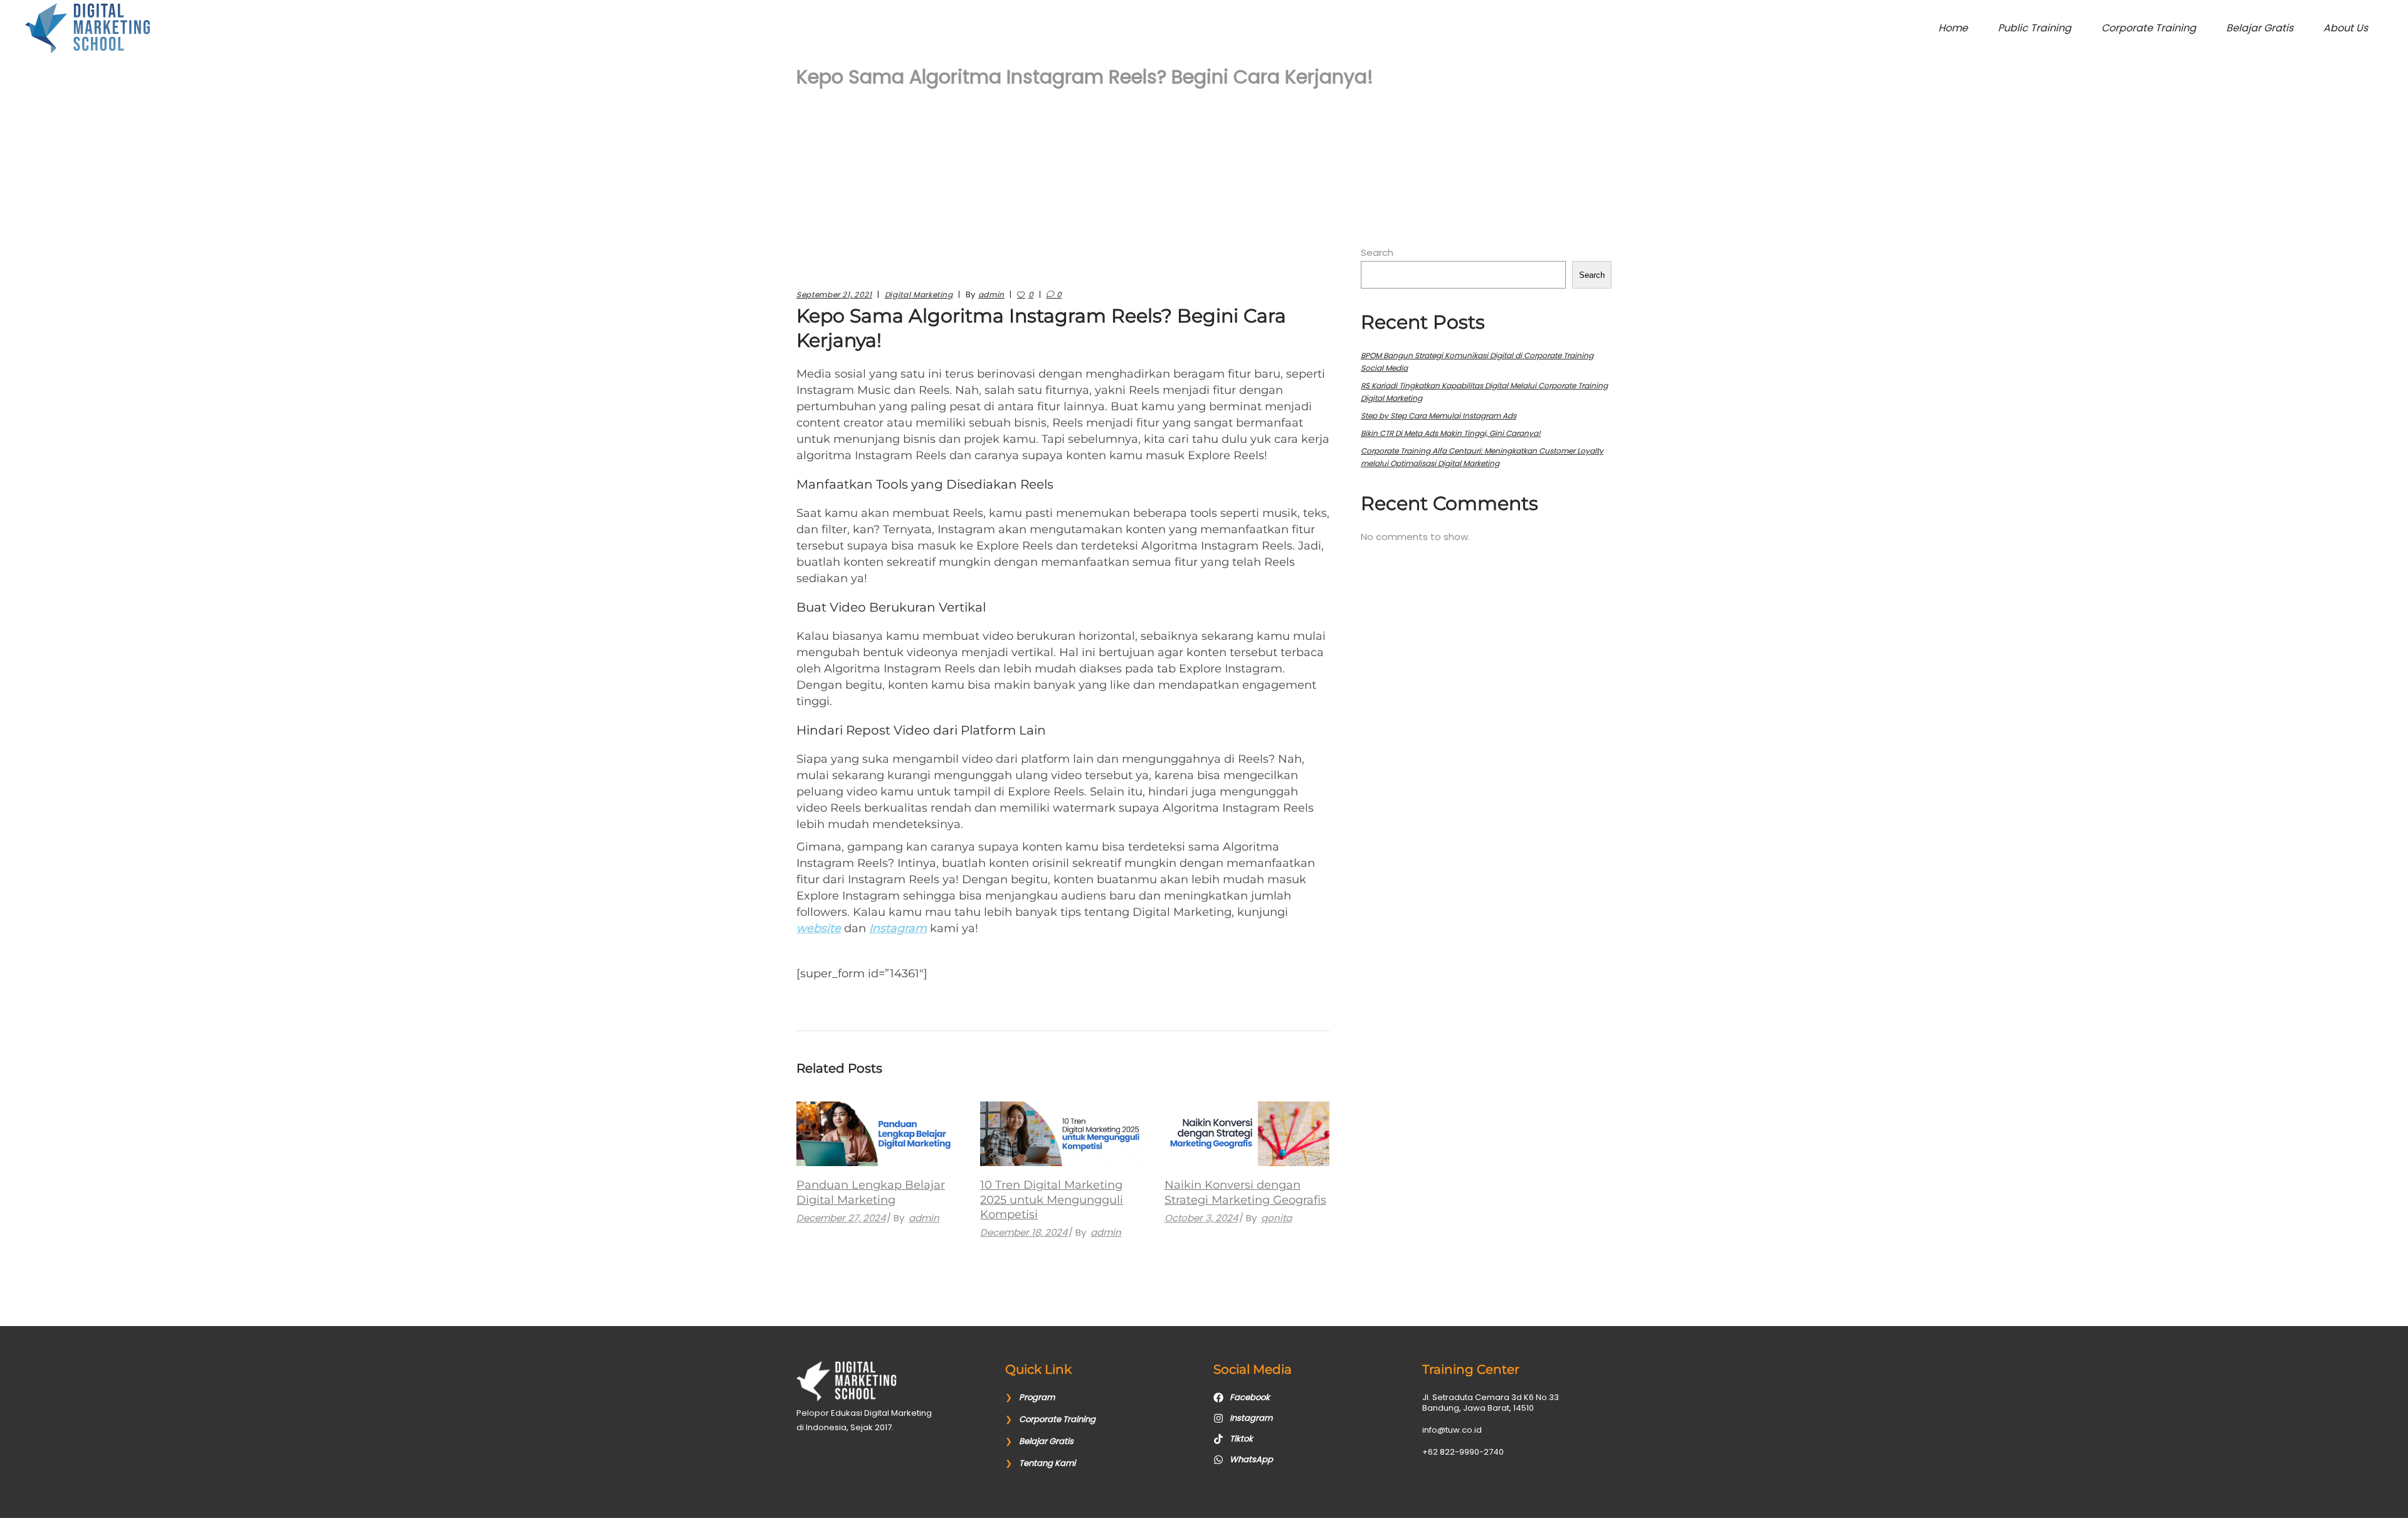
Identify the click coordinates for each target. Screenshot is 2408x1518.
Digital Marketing (919, 295)
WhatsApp (1251, 1459)
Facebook (1250, 1397)
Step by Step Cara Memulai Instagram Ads (1439, 416)
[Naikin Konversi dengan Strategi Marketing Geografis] (1247, 1134)
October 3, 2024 (1201, 1218)
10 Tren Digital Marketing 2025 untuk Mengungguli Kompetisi (1052, 1200)
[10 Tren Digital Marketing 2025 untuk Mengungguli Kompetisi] (1063, 1134)
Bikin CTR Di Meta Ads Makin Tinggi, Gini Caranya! (1451, 433)
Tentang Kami (1047, 1463)
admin (991, 295)
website (819, 928)
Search (1377, 252)
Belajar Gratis (1046, 1441)
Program (1037, 1397)
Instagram (898, 928)
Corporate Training (1057, 1419)
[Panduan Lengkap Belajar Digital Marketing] (879, 1134)
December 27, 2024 (841, 1218)
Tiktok (1241, 1439)
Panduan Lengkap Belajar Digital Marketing (871, 1192)
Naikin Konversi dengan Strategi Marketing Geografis (1245, 1192)
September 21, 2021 (834, 295)
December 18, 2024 (1024, 1232)
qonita (1276, 1218)
